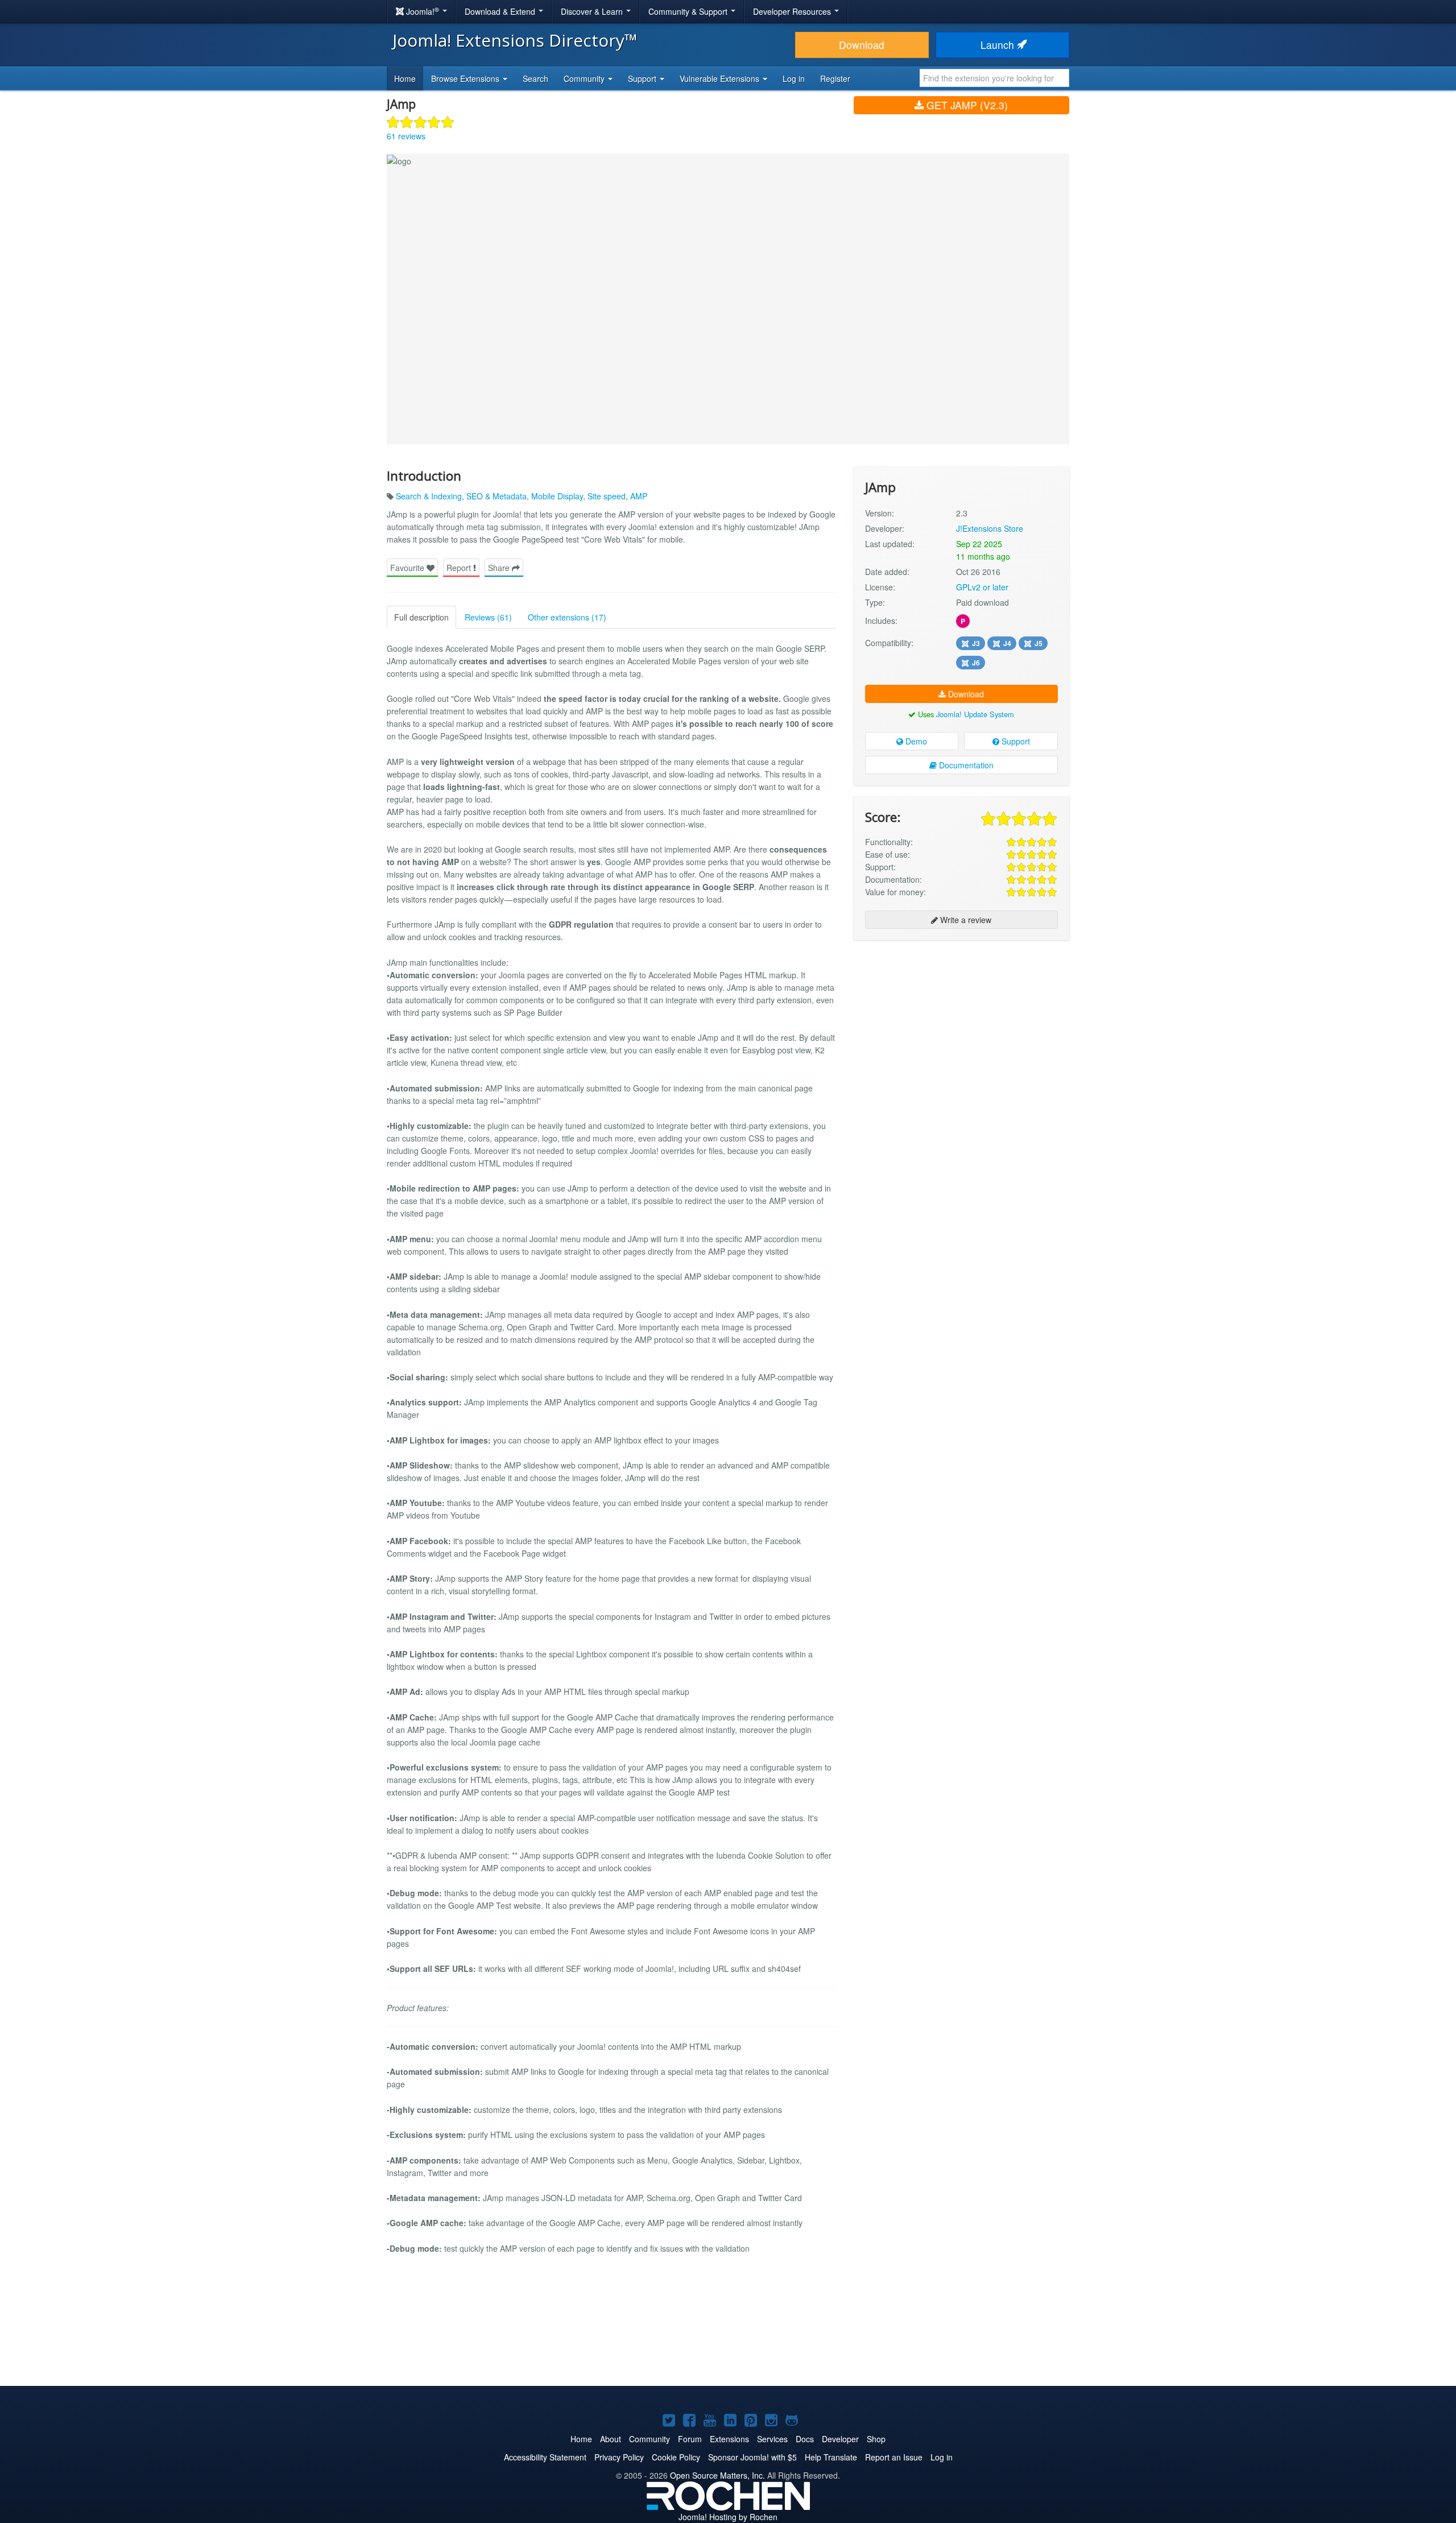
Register (835, 78)
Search (535, 78)
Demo (915, 741)
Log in (794, 78)
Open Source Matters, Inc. (717, 2475)
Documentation (965, 765)
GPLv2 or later (982, 587)
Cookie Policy (676, 2457)
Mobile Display (557, 496)
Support (1015, 741)
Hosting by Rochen (728, 2517)
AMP (639, 496)
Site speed (607, 496)
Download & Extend (501, 11)
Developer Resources (793, 11)
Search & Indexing (429, 496)
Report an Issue (894, 2457)
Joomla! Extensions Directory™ (515, 40)
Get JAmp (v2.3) (966, 105)
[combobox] (994, 78)
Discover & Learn (593, 11)
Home (405, 78)
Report (460, 568)
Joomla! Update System (975, 714)
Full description (421, 617)
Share (500, 568)
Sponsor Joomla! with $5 (752, 2457)
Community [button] (585, 78)
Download (862, 45)
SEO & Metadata (497, 496)
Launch (999, 45)
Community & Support (689, 11)
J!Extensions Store (990, 528)
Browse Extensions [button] (466, 78)
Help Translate (831, 2457)
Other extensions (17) (567, 617)
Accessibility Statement (545, 2457)
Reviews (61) (488, 617)
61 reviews (406, 136)
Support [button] (643, 78)
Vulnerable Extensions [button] (721, 78)
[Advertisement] (961, 1023)
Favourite (408, 568)
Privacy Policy (619, 2457)
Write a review (965, 920)
